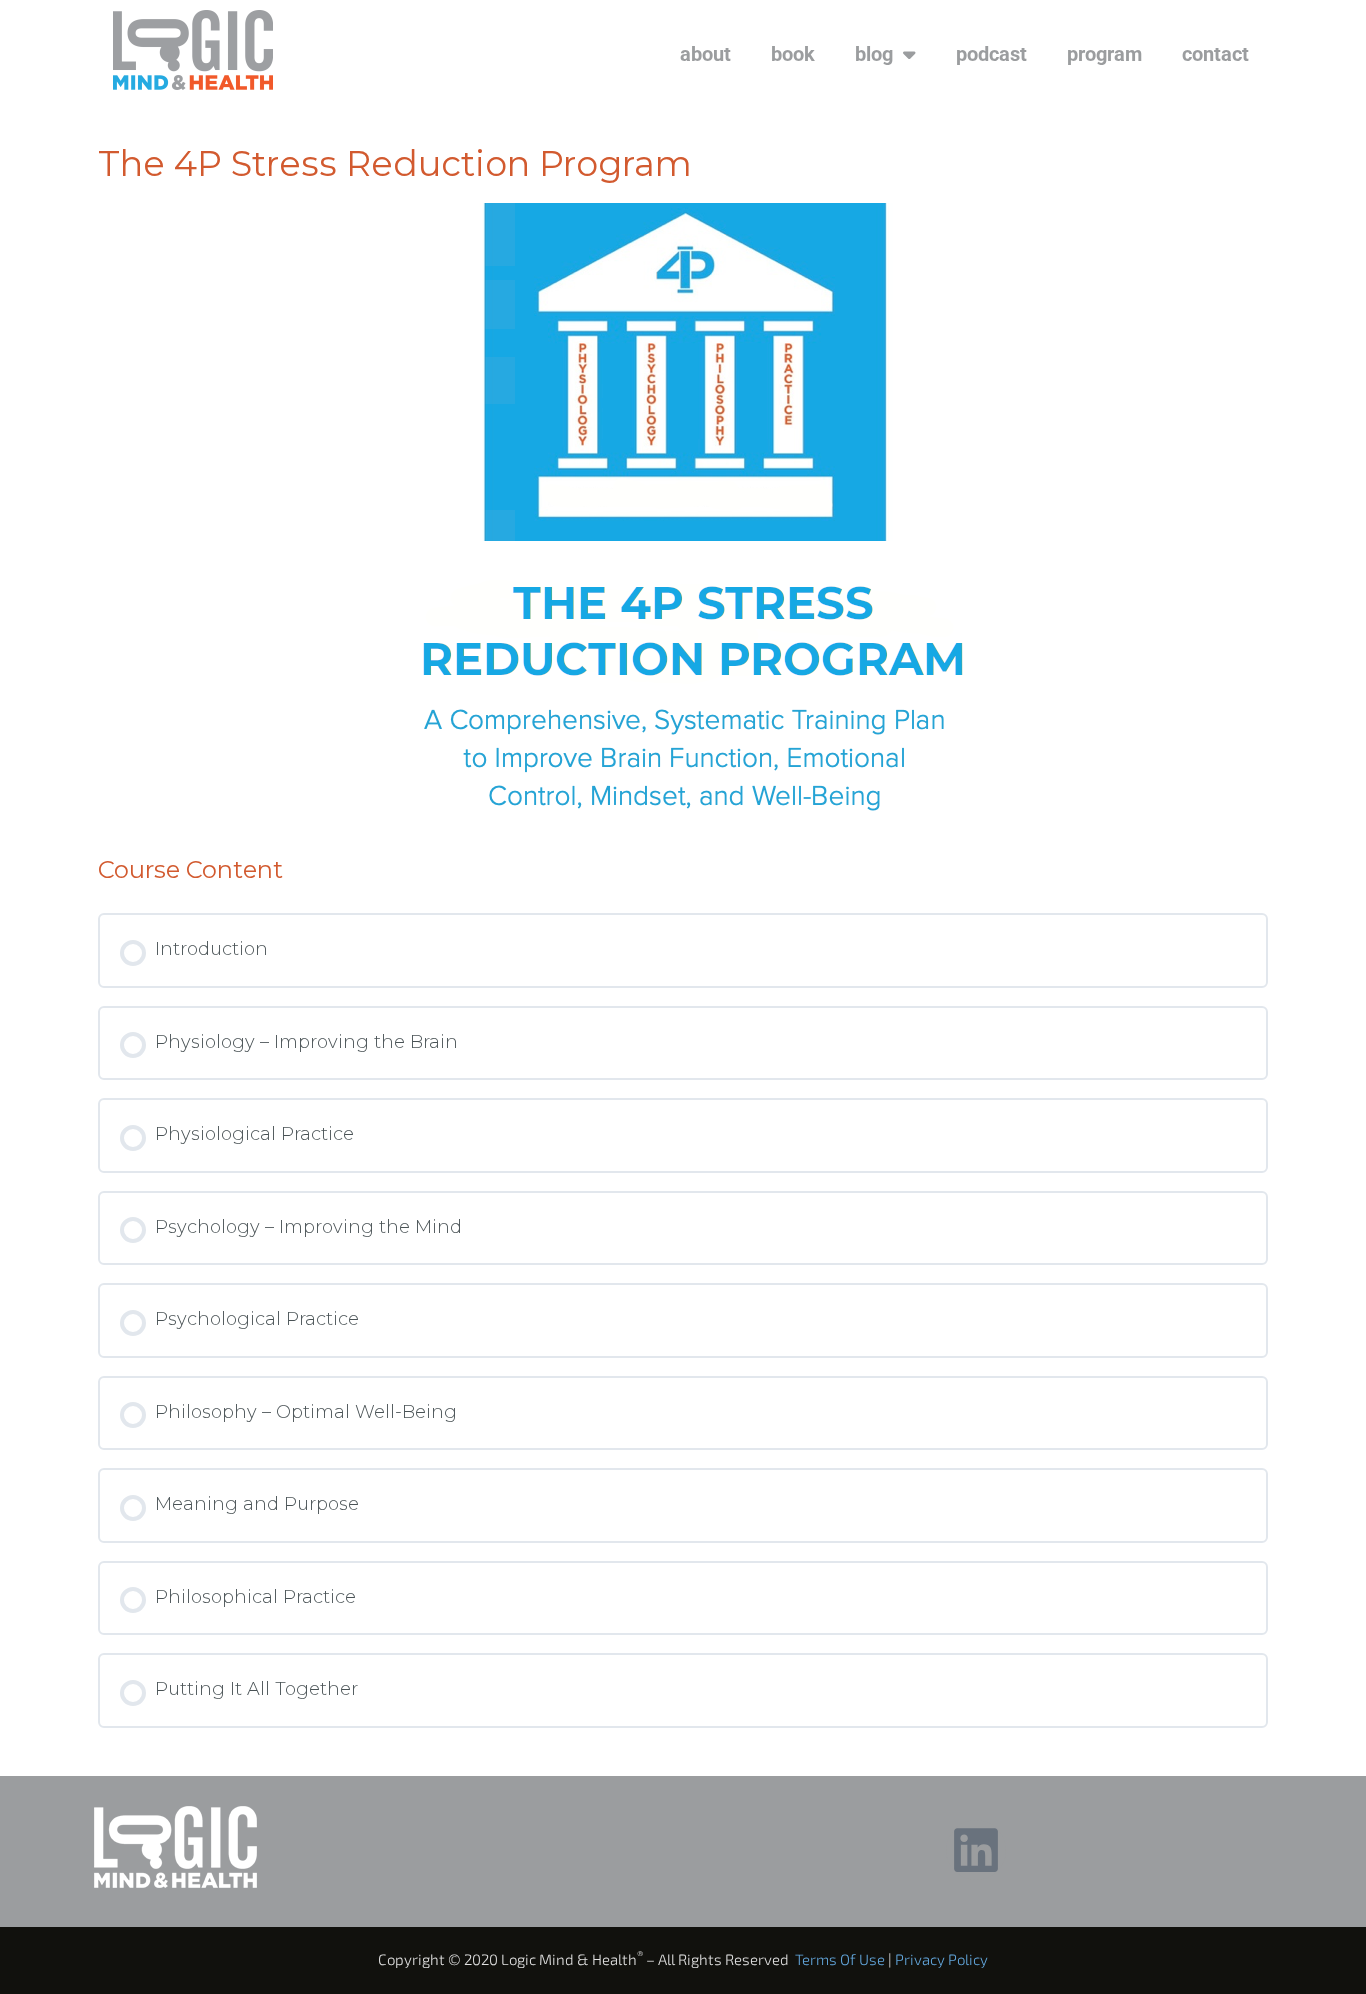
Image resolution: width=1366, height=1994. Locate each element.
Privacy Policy (941, 1959)
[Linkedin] (976, 1850)
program (1104, 54)
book (793, 54)
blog (874, 54)
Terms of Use (840, 1959)
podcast (991, 54)
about (705, 54)
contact (1215, 54)
